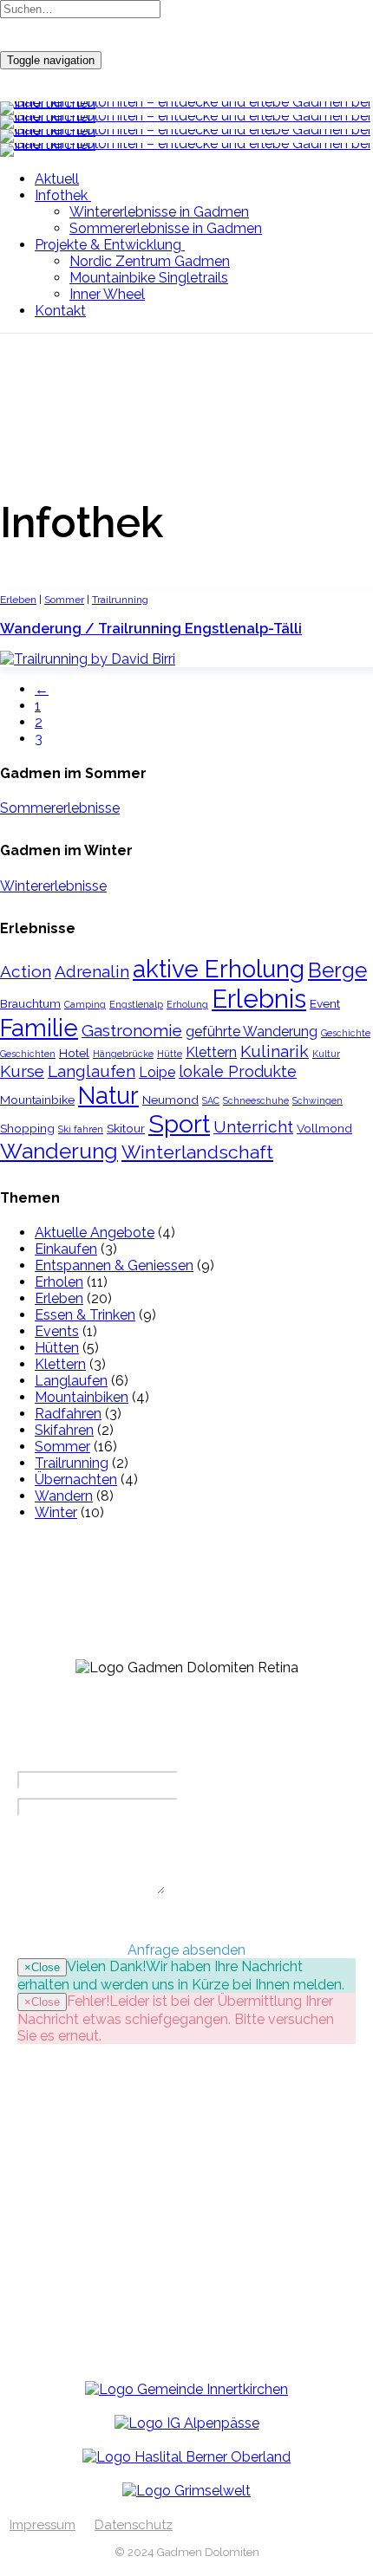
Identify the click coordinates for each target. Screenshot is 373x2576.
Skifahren (64, 1430)
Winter (56, 1512)
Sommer (64, 600)
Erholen (59, 1282)
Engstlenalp (136, 1004)
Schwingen (317, 1100)
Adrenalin (92, 972)
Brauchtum (30, 1003)
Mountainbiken (82, 1397)
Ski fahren (81, 1129)
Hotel (74, 1053)
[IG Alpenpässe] (187, 2423)
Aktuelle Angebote (95, 1233)
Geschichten (28, 1054)
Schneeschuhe (256, 1100)
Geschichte (346, 1033)
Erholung (187, 1004)
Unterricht (253, 1127)
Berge (337, 970)
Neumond (170, 1100)
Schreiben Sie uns (108, 2260)
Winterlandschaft (197, 1152)
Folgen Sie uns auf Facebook (144, 2206)
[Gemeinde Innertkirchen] (186, 2389)
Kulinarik (275, 1051)
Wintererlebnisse (53, 886)
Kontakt (60, 311)
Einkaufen (66, 1249)
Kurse (22, 1071)
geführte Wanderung (252, 1032)
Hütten (57, 1348)
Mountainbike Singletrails (149, 278)
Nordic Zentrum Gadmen (150, 261)
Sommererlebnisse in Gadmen (166, 228)
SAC (211, 1100)
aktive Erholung (219, 969)
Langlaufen (92, 1071)
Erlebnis (259, 999)
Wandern (64, 1496)
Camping (85, 1004)
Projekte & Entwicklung (108, 245)
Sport (179, 1124)
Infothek (61, 195)
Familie (39, 1028)
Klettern (211, 1052)
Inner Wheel (107, 294)
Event (325, 1003)
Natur (108, 1095)
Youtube (79, 2314)
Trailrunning (120, 600)
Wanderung (59, 1151)
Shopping (27, 1128)
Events (57, 1331)
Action (26, 972)
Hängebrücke (123, 1054)
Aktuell (57, 179)
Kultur (326, 1054)
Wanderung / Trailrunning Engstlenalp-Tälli (151, 629)
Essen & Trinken (85, 1315)
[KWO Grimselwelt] (186, 2491)
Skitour (126, 1128)
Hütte (170, 1054)
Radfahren (68, 1414)
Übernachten (76, 1479)
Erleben (18, 600)
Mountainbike (37, 1100)
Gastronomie (132, 1031)
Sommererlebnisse (60, 808)
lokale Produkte (238, 1071)
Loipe (157, 1072)
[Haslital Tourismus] (186, 2457)
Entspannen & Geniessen (114, 1265)
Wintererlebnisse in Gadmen (159, 212)
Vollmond (324, 1128)
